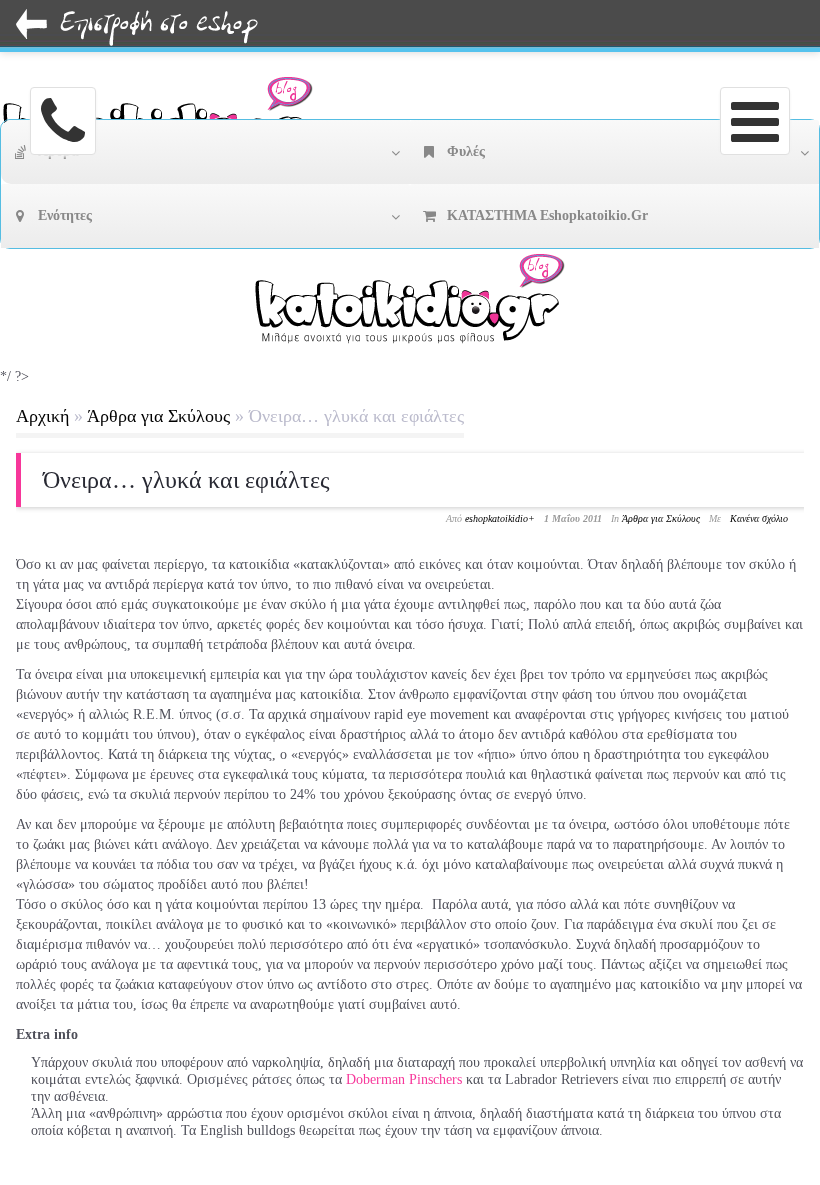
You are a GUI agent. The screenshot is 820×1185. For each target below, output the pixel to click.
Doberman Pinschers (404, 1079)
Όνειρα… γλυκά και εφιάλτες (186, 480)
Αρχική (42, 416)
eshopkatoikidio (496, 518)
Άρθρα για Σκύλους (158, 416)
